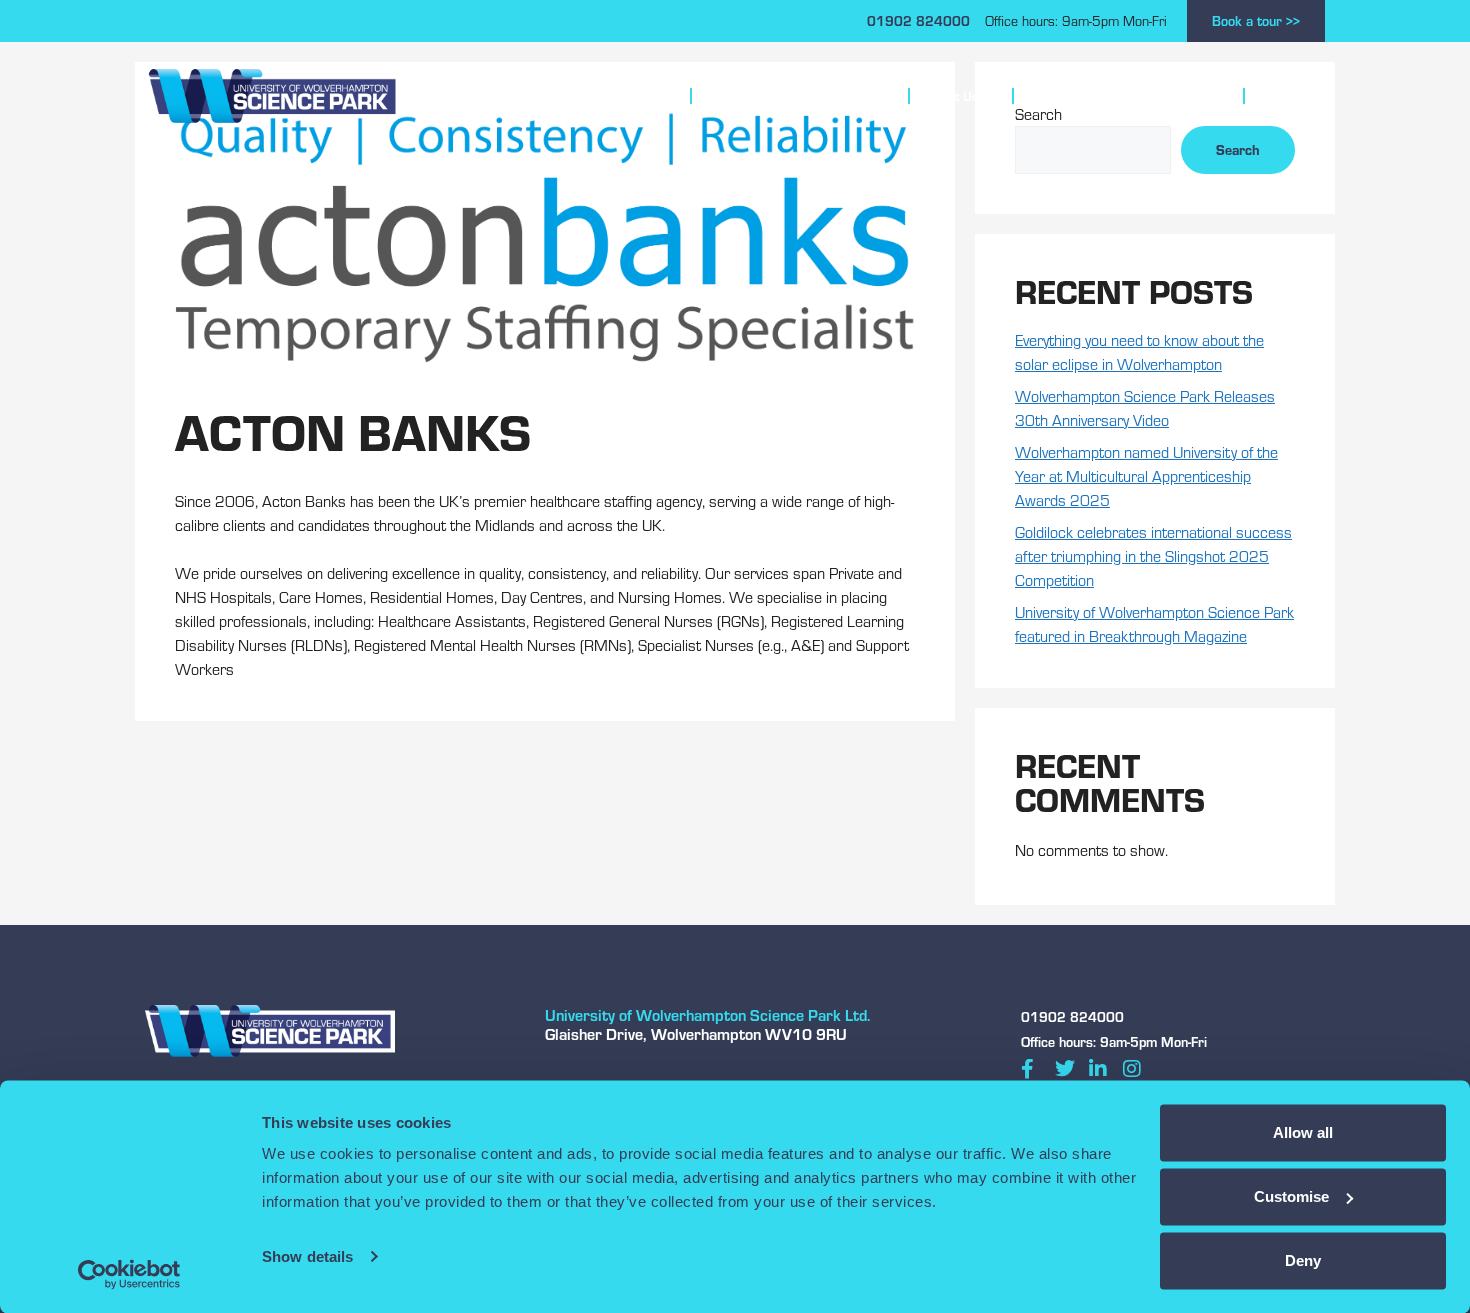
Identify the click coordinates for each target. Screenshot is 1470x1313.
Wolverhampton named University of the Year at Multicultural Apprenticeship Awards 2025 (1146, 475)
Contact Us (1292, 96)
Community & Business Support (1119, 96)
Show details (307, 1256)
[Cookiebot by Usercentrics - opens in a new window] (129, 1274)
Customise (1291, 1196)
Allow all (1303, 1132)
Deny (1303, 1260)
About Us (952, 96)
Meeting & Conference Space (791, 96)
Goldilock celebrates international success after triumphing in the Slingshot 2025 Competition (1153, 555)
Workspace (624, 96)
